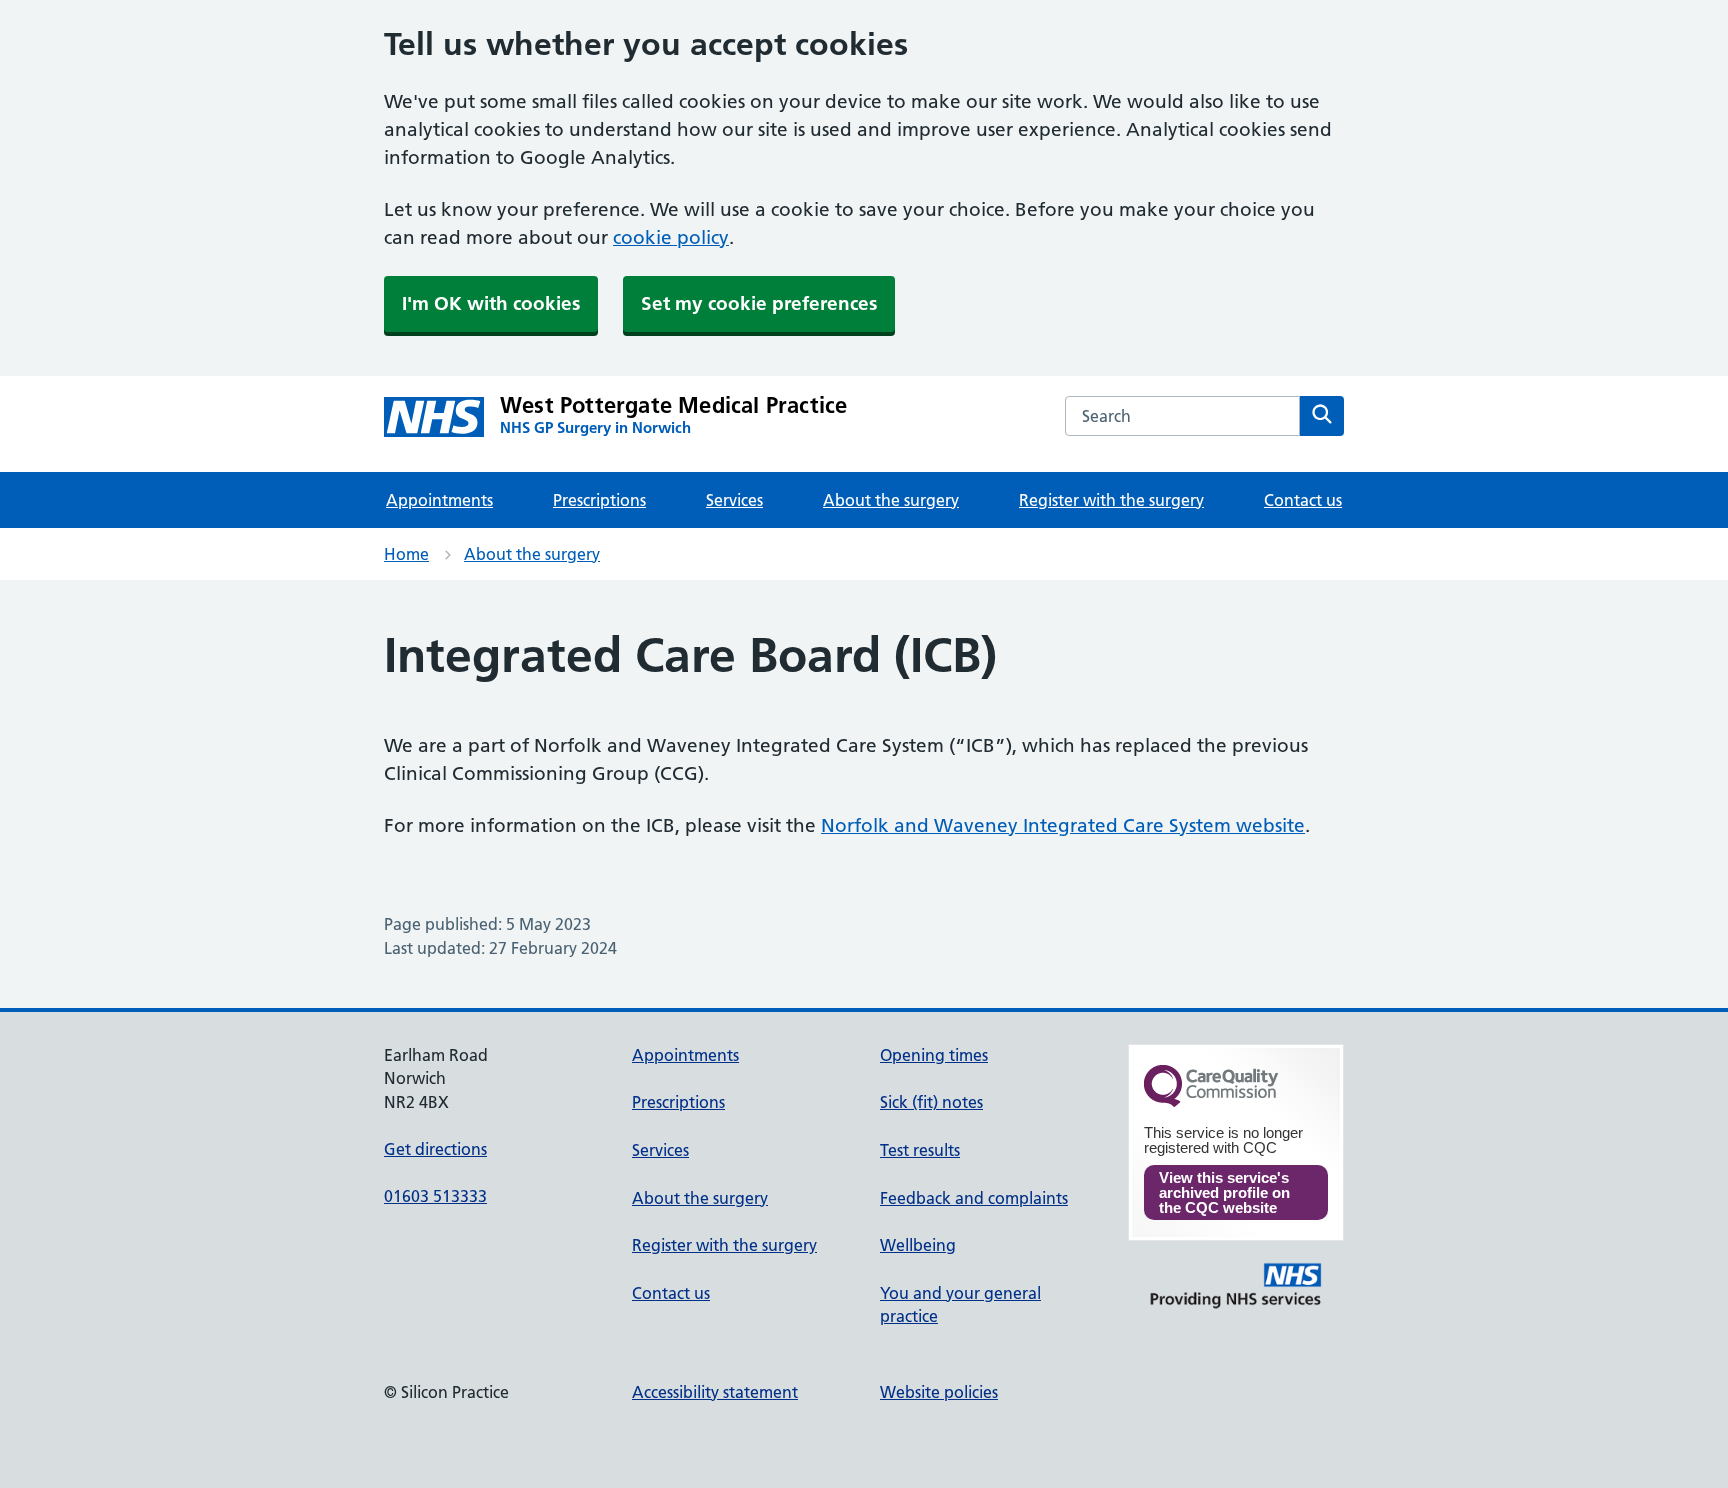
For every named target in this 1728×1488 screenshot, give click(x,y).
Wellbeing (918, 1245)
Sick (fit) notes (931, 1102)
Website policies (939, 1392)
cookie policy (671, 237)
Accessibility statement (715, 1392)
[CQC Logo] (1211, 1102)
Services (734, 500)
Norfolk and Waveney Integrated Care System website (1063, 825)
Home (406, 554)
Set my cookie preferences (759, 303)
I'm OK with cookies (491, 303)
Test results (920, 1150)
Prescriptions (599, 500)
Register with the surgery (1111, 500)
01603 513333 (435, 1196)
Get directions (435, 1149)
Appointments (439, 500)
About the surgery (891, 500)
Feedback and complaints (974, 1198)
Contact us (1303, 500)
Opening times (934, 1055)
